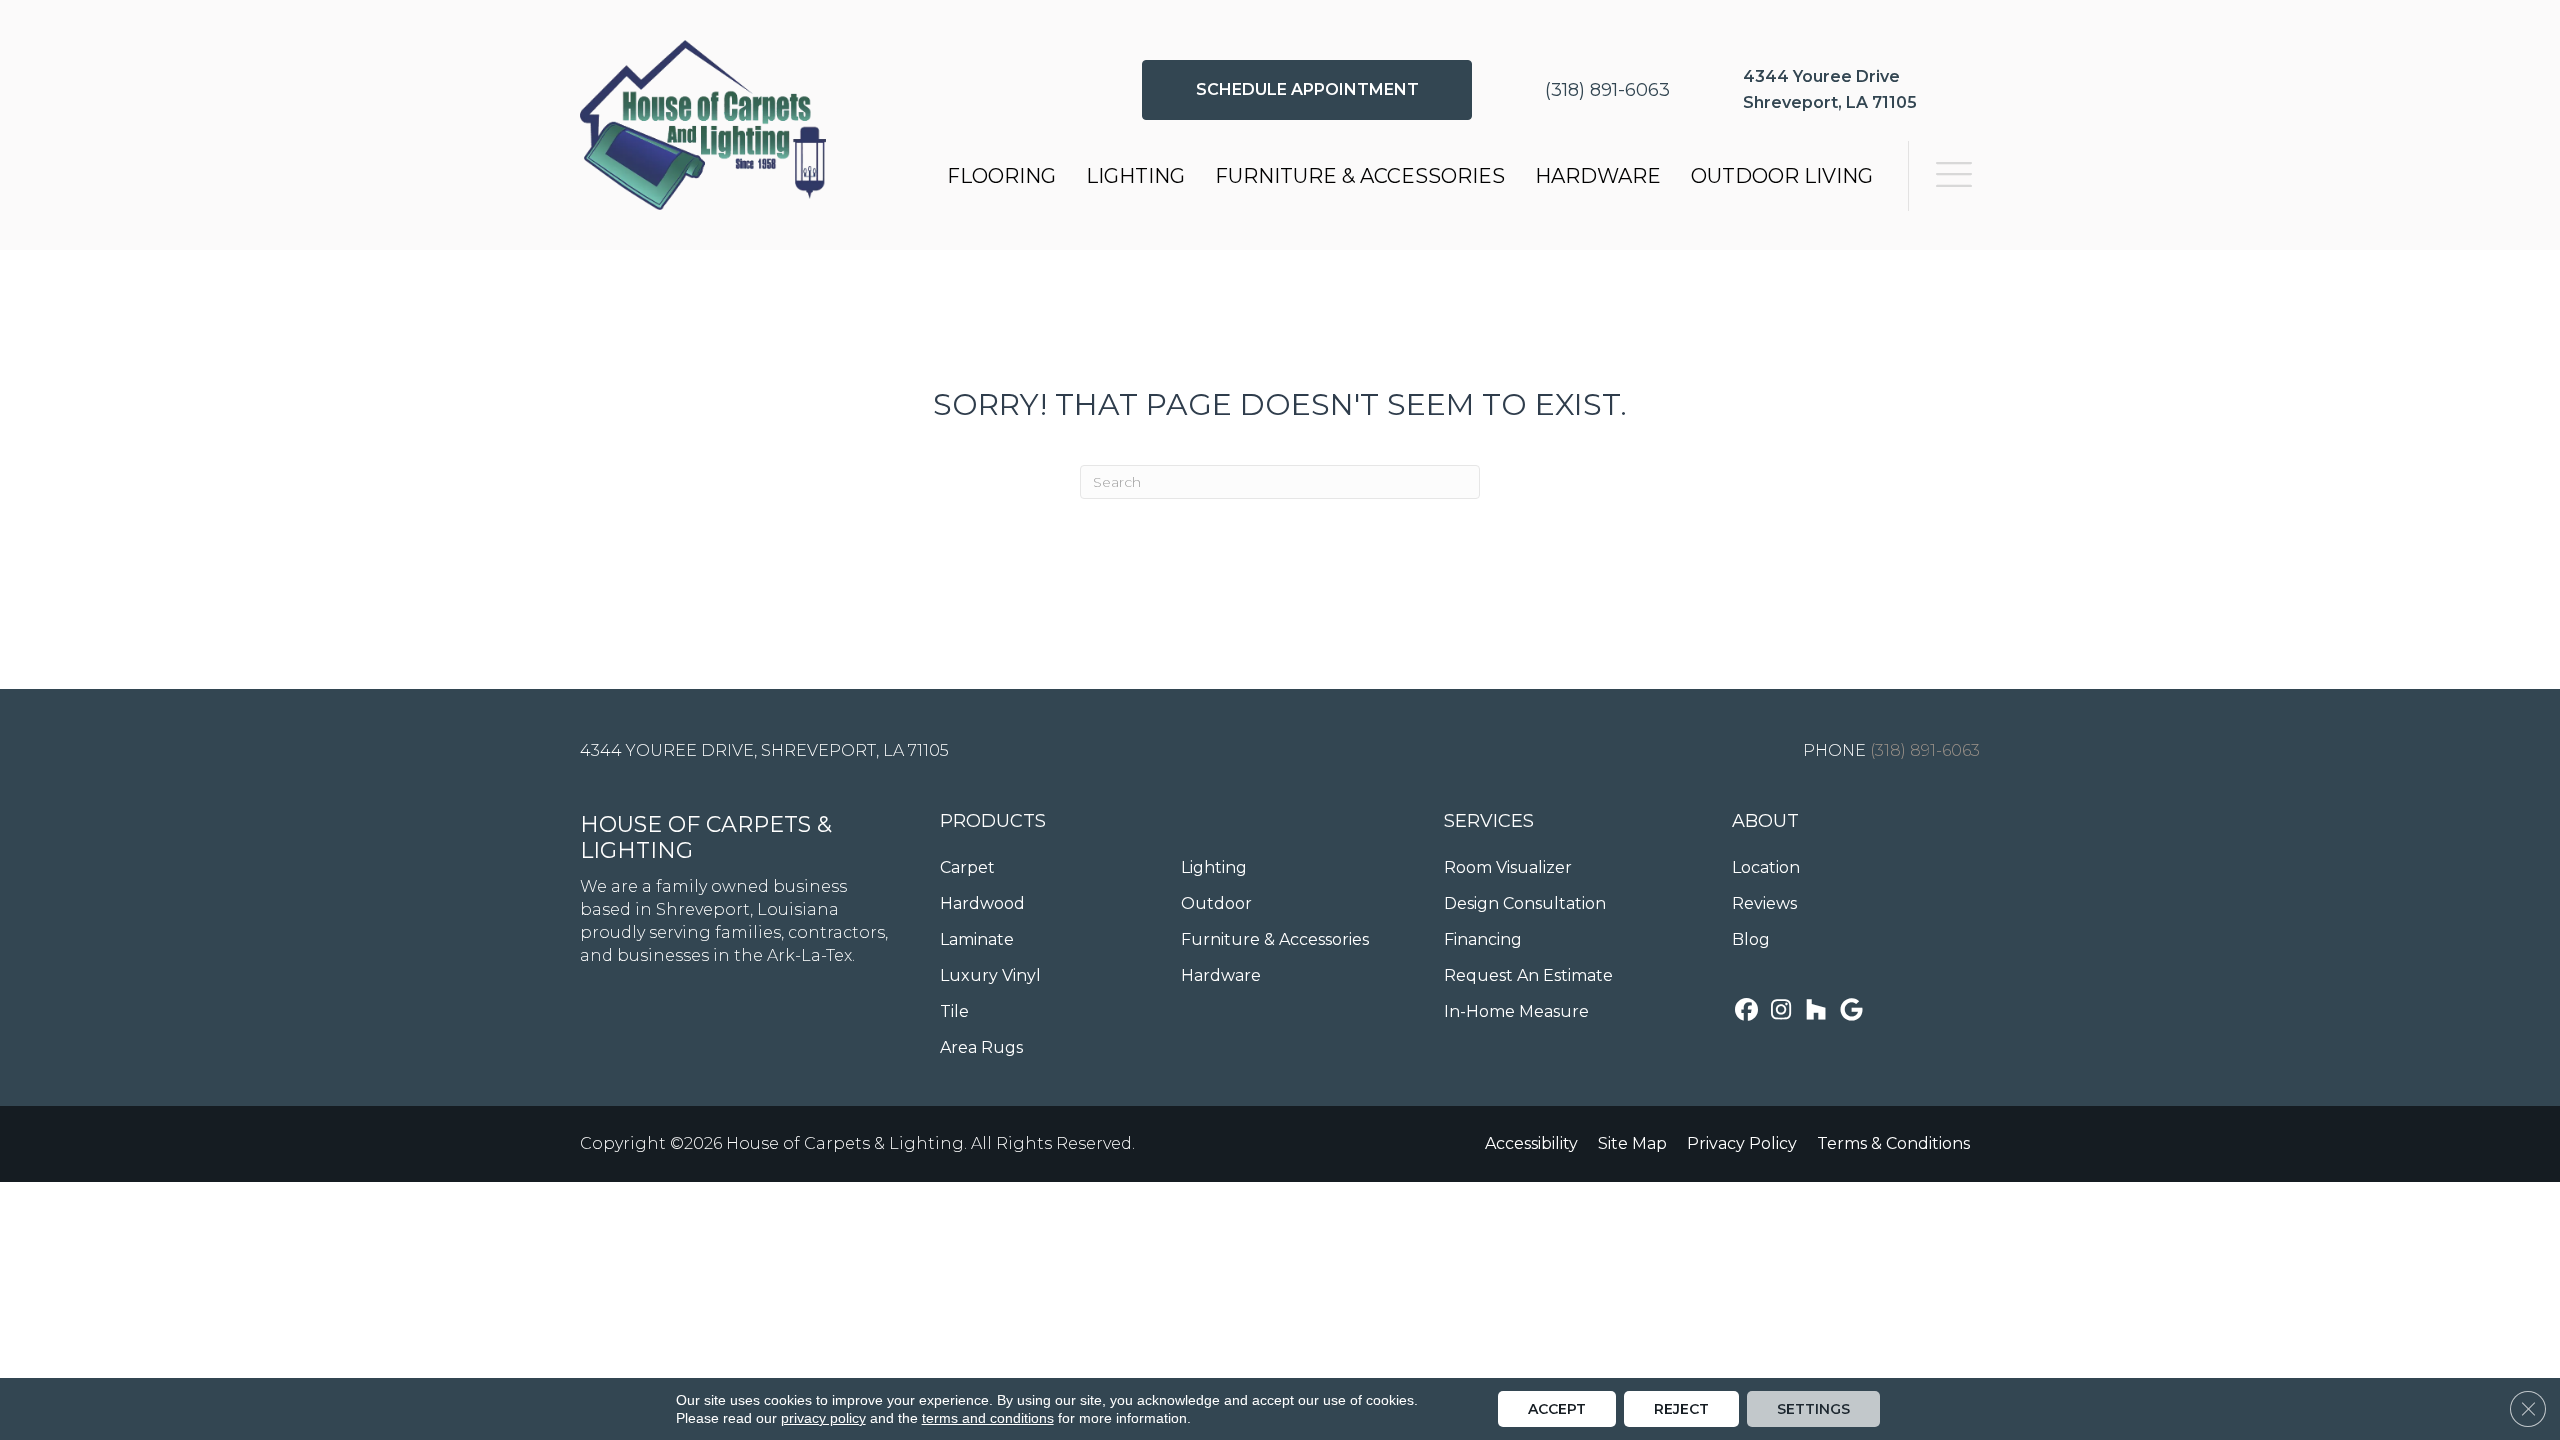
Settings (1813, 1409)
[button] (1307, 90)
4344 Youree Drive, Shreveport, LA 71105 (764, 750)
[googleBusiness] (1851, 1011)
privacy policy (823, 1418)
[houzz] (1816, 1011)
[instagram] (1781, 1011)
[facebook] (1746, 1011)
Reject (1681, 1409)
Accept (1557, 1409)
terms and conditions (988, 1418)
